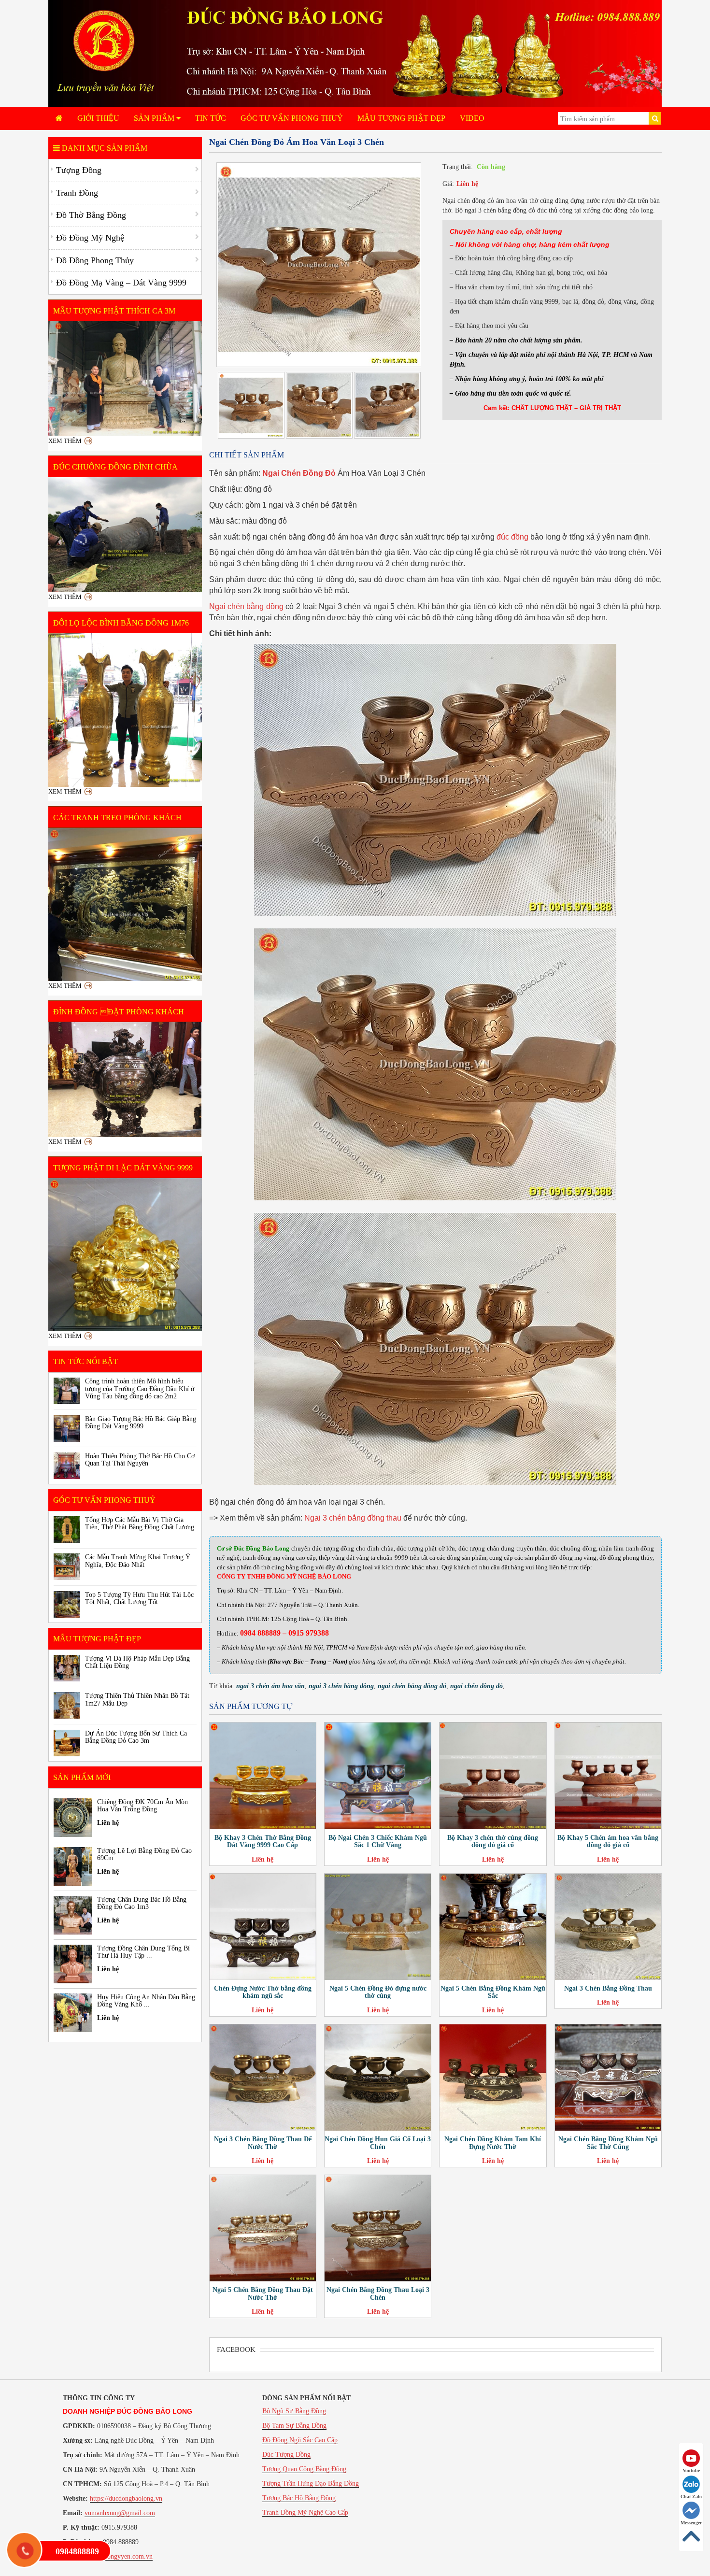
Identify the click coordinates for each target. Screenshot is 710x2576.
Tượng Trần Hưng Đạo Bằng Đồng (311, 2483)
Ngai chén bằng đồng (246, 606)
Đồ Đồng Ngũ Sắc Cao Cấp (300, 2440)
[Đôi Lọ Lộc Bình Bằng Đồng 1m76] (125, 710)
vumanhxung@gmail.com (120, 2513)
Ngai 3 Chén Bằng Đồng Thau (608, 1988)
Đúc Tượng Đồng (286, 2455)
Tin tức (211, 118)
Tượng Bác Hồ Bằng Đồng (299, 2498)
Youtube (691, 2470)
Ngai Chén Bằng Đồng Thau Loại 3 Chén (378, 2293)
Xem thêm (65, 441)
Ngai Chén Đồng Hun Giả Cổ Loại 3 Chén (378, 2143)
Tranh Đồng (77, 193)
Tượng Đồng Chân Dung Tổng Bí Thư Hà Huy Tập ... (143, 1952)
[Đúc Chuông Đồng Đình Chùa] (125, 535)
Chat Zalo (691, 2497)
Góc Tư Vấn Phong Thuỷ (292, 118)
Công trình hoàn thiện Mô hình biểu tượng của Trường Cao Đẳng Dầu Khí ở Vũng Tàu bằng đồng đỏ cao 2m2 (140, 1389)
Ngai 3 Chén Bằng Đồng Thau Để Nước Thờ (263, 2143)
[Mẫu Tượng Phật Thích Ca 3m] (125, 379)
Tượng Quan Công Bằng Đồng (304, 2469)
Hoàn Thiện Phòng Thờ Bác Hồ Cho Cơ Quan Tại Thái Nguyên (140, 1460)
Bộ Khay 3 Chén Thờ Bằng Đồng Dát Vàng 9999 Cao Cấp (263, 1841)
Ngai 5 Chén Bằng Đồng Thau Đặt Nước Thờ (263, 2293)
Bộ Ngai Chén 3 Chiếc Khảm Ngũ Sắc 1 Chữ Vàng (378, 1841)
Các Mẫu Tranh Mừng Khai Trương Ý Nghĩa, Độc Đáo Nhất (138, 1561)
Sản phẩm (155, 118)
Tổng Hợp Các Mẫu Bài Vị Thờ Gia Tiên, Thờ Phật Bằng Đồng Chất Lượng (140, 1523)
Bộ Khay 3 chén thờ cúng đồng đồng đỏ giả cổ (493, 1841)
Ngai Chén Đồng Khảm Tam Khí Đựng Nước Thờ (493, 2143)
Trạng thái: (458, 167)
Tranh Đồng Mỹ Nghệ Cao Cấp (305, 2512)
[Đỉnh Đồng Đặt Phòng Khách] (125, 1079)
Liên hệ (467, 184)
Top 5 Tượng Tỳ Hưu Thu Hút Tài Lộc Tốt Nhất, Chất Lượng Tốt (139, 1598)
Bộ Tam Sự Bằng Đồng (294, 2426)
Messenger (691, 2523)
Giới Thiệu (98, 118)
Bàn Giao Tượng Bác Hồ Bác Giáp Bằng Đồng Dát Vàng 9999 (141, 1423)
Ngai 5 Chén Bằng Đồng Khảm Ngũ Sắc (493, 1992)
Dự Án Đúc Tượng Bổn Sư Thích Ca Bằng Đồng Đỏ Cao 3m (136, 1737)
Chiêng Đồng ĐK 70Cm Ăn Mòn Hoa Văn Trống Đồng (142, 1806)
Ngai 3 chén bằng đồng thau (353, 1518)
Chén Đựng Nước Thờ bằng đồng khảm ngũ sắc (263, 1992)
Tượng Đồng (79, 170)
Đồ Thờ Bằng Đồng (91, 215)
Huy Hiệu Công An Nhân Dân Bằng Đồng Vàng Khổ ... (146, 2001)
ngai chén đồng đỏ (476, 1686)
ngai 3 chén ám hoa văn (270, 1686)
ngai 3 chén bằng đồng (341, 1686)
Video (472, 118)
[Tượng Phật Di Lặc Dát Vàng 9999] (125, 1255)
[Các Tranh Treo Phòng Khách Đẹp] (125, 905)
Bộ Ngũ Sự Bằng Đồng (294, 2411)
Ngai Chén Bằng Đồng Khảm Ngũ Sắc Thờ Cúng (608, 2143)
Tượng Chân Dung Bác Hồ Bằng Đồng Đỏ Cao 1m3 (142, 1903)
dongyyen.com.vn (128, 2556)
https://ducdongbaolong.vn (126, 2498)
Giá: (448, 184)
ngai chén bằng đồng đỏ (412, 1686)
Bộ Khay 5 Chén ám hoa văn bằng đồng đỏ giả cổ (608, 1841)
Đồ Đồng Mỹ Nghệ (90, 238)
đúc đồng (512, 537)
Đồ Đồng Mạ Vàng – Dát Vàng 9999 (121, 283)
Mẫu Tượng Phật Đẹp (401, 118)
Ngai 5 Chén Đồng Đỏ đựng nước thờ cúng (378, 1992)
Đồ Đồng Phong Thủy (95, 260)
